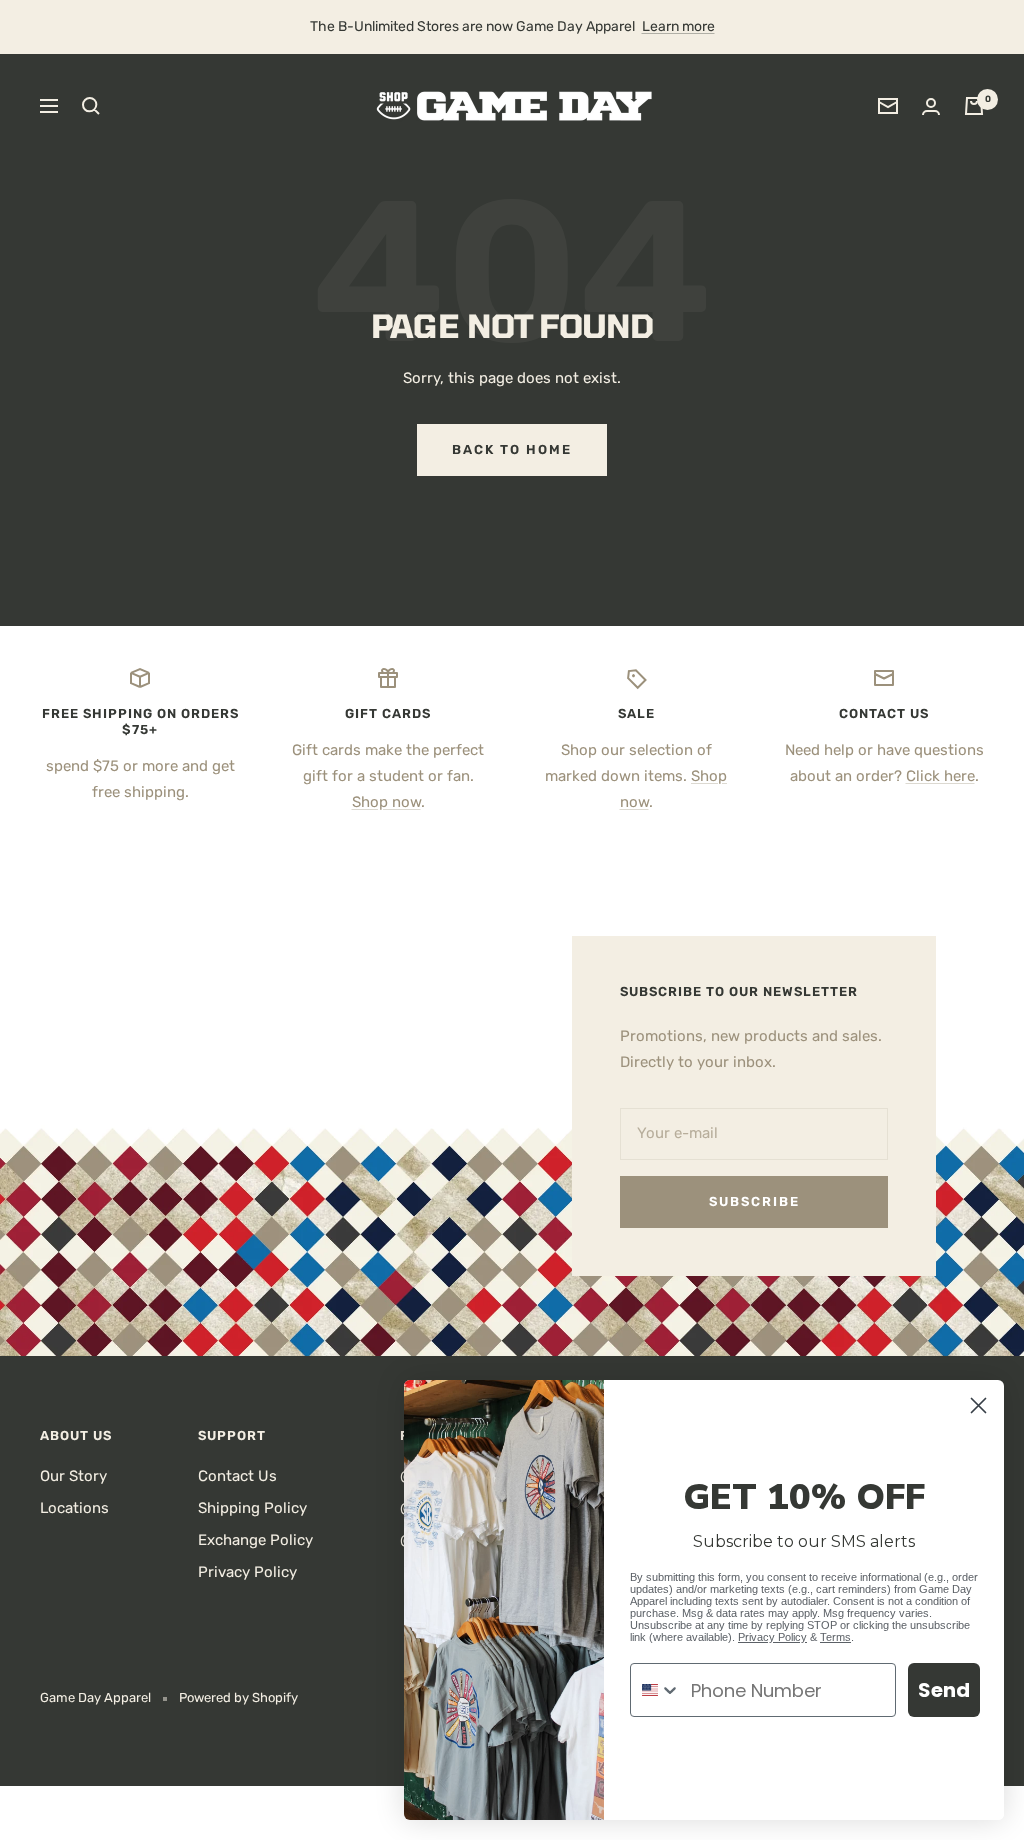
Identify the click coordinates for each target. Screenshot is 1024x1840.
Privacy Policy (247, 1572)
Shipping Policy (252, 1508)
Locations (74, 1508)
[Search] (91, 106)
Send (944, 1690)
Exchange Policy (255, 1540)
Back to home (512, 449)
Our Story (73, 1476)
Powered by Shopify (238, 1697)
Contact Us (237, 1476)
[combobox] (656, 1690)
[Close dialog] (978, 1405)
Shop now (386, 802)
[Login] (931, 106)
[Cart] (974, 106)
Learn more (678, 26)
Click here (940, 776)
